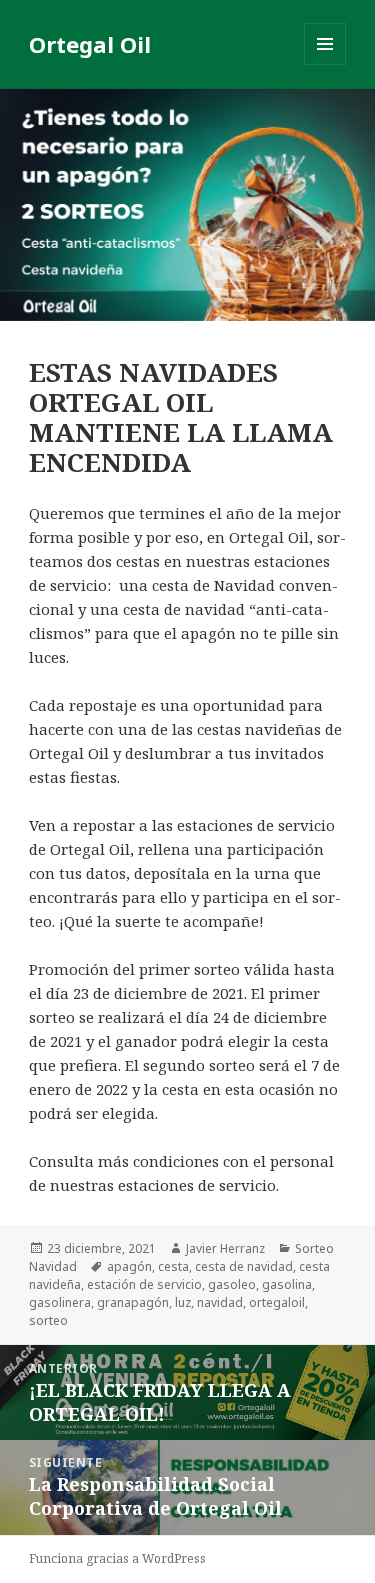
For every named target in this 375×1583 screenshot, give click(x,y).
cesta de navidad (244, 1266)
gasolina (287, 1284)
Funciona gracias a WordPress (117, 1558)
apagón (129, 1266)
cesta (173, 1266)
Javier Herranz (225, 1248)
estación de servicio (144, 1284)
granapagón (133, 1302)
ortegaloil (277, 1302)
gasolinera (60, 1302)
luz (183, 1302)
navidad (220, 1302)
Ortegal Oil (90, 44)
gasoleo (232, 1284)
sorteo (48, 1320)
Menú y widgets (325, 64)
